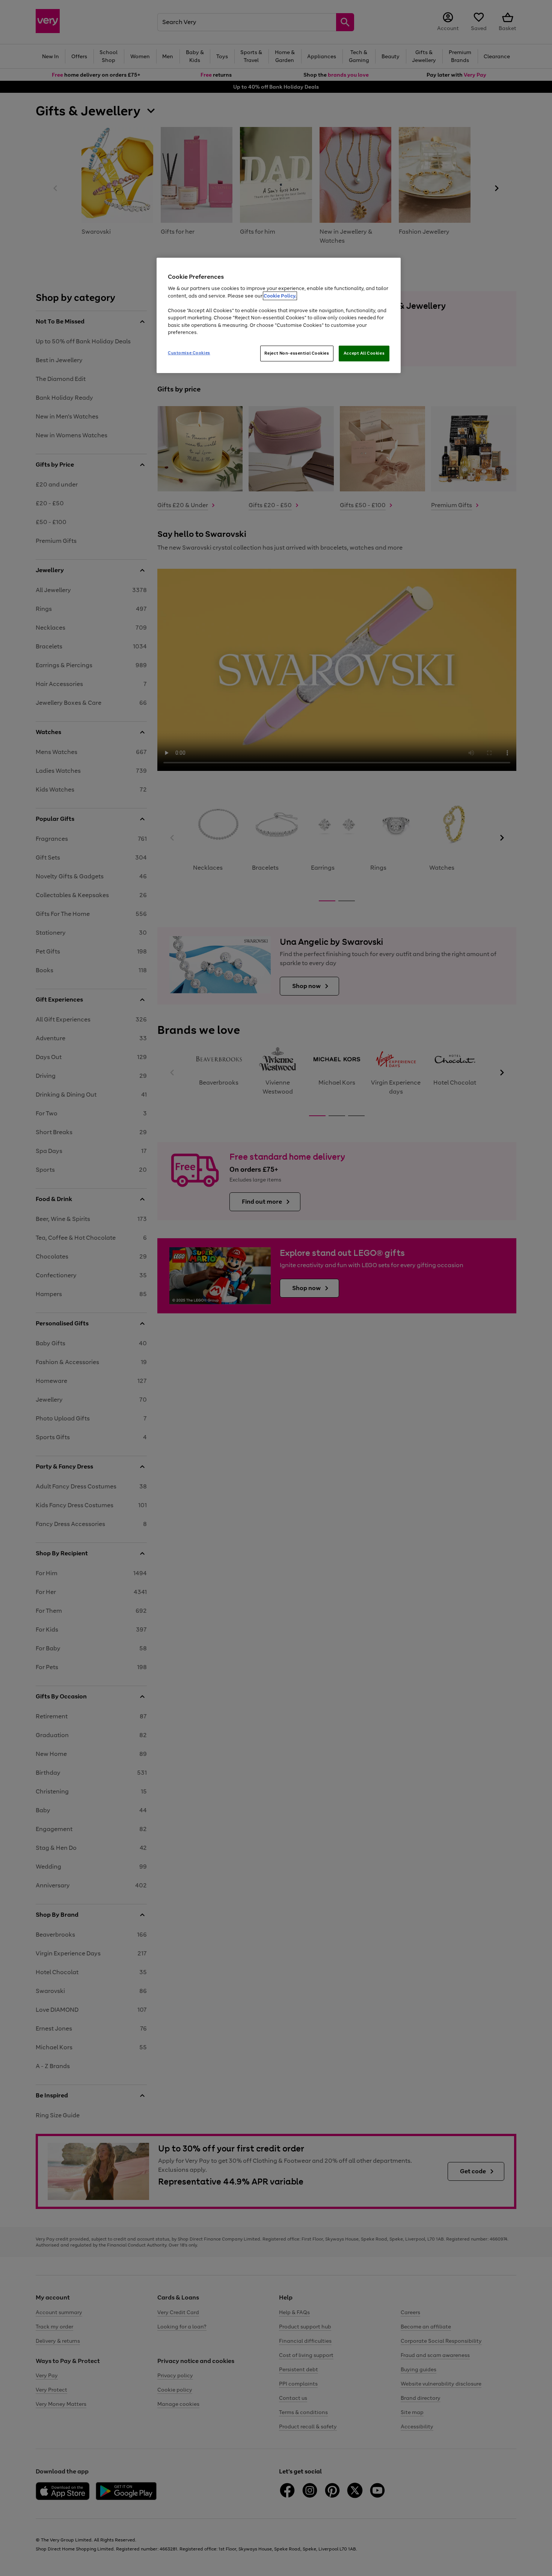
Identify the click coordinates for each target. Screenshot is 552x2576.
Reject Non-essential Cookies (297, 353)
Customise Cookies (189, 353)
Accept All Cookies (364, 353)
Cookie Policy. (280, 296)
